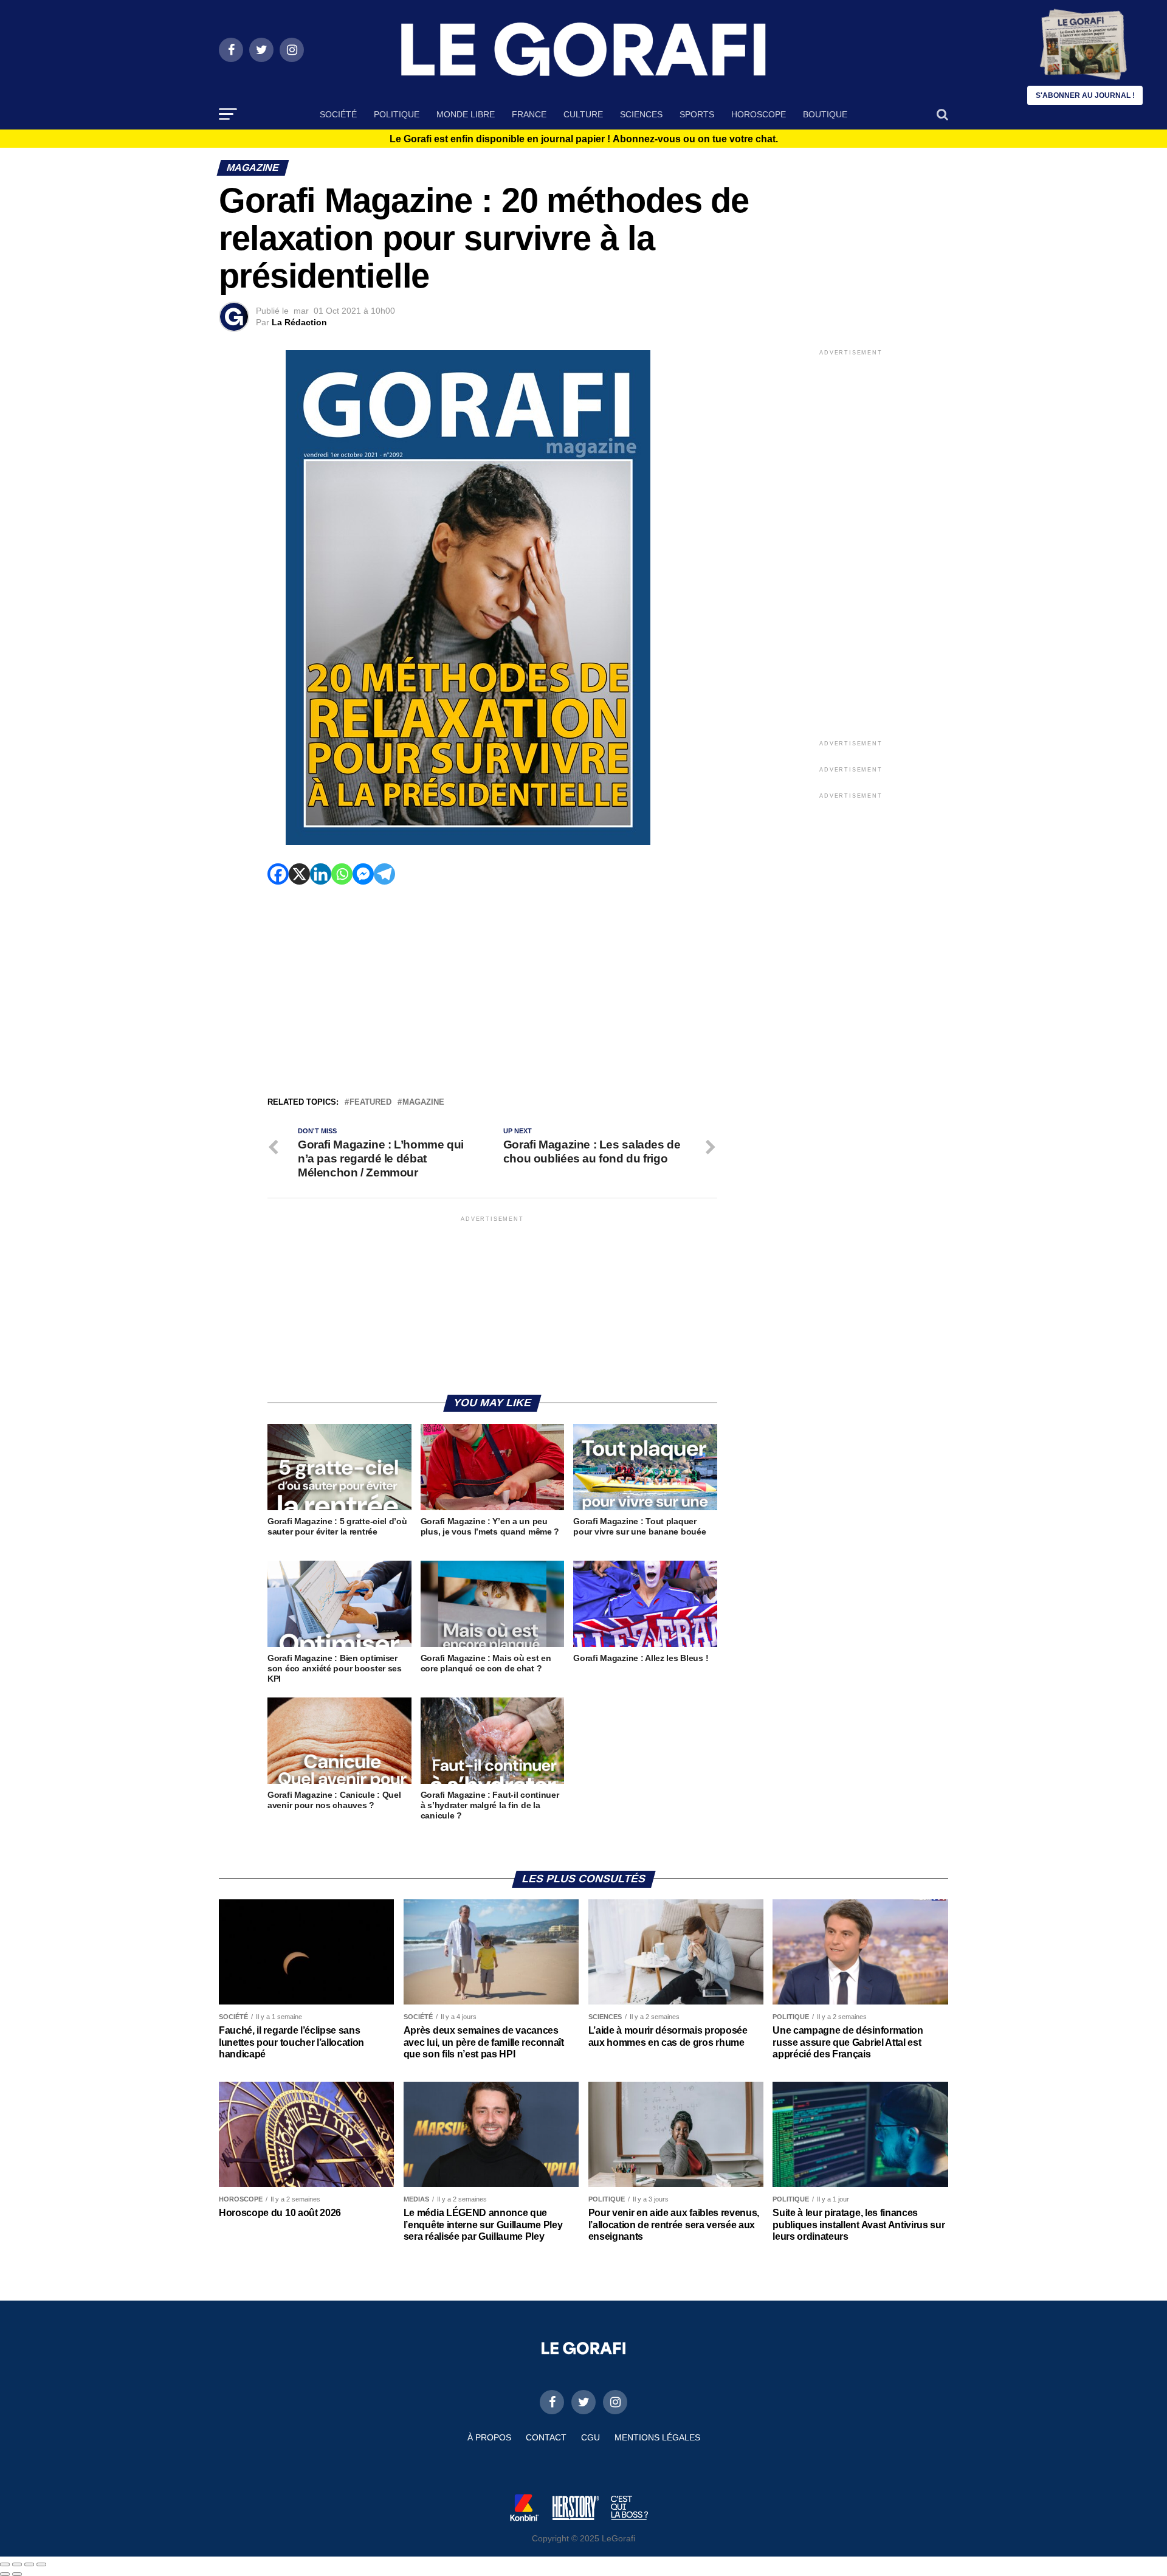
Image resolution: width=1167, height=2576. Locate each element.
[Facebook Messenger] (363, 874)
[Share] (17, 2564)
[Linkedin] (321, 874)
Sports (697, 114)
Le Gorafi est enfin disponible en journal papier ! (584, 139)
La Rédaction (299, 322)
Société (338, 114)
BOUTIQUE (825, 114)
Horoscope (759, 114)
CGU (590, 2437)
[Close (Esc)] (5, 2564)
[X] (299, 874)
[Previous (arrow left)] (5, 2574)
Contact (546, 2437)
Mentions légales (657, 2437)
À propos (489, 2437)
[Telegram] (384, 874)
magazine (423, 1103)
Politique (397, 114)
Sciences (641, 114)
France (529, 114)
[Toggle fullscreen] (29, 2564)
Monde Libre (466, 114)
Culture (583, 114)
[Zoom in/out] (41, 2564)
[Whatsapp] (342, 874)
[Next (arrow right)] (17, 2574)
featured (370, 1103)
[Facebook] (278, 874)
